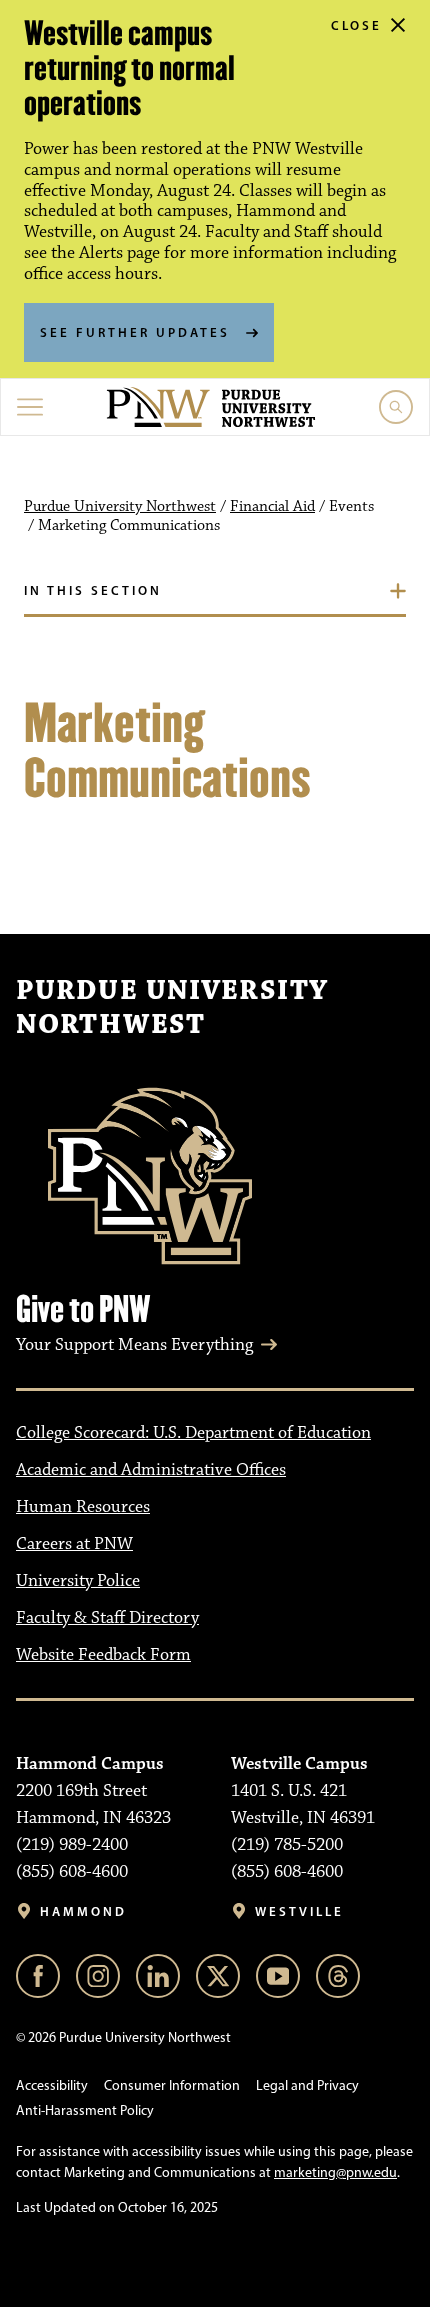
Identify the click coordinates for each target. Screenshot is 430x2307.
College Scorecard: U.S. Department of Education (193, 1433)
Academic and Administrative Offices (151, 1470)
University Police (78, 1581)
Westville (299, 1911)
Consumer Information (172, 2085)
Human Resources (83, 1507)
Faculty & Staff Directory (107, 1618)
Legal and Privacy (307, 2085)
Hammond (83, 1911)
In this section (93, 590)
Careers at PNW (74, 1544)
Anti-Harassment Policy (85, 2110)
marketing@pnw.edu (335, 2172)
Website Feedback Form (103, 1655)
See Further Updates (135, 332)
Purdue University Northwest (120, 507)
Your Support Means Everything (134, 1345)
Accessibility (52, 2085)
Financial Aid (272, 507)
